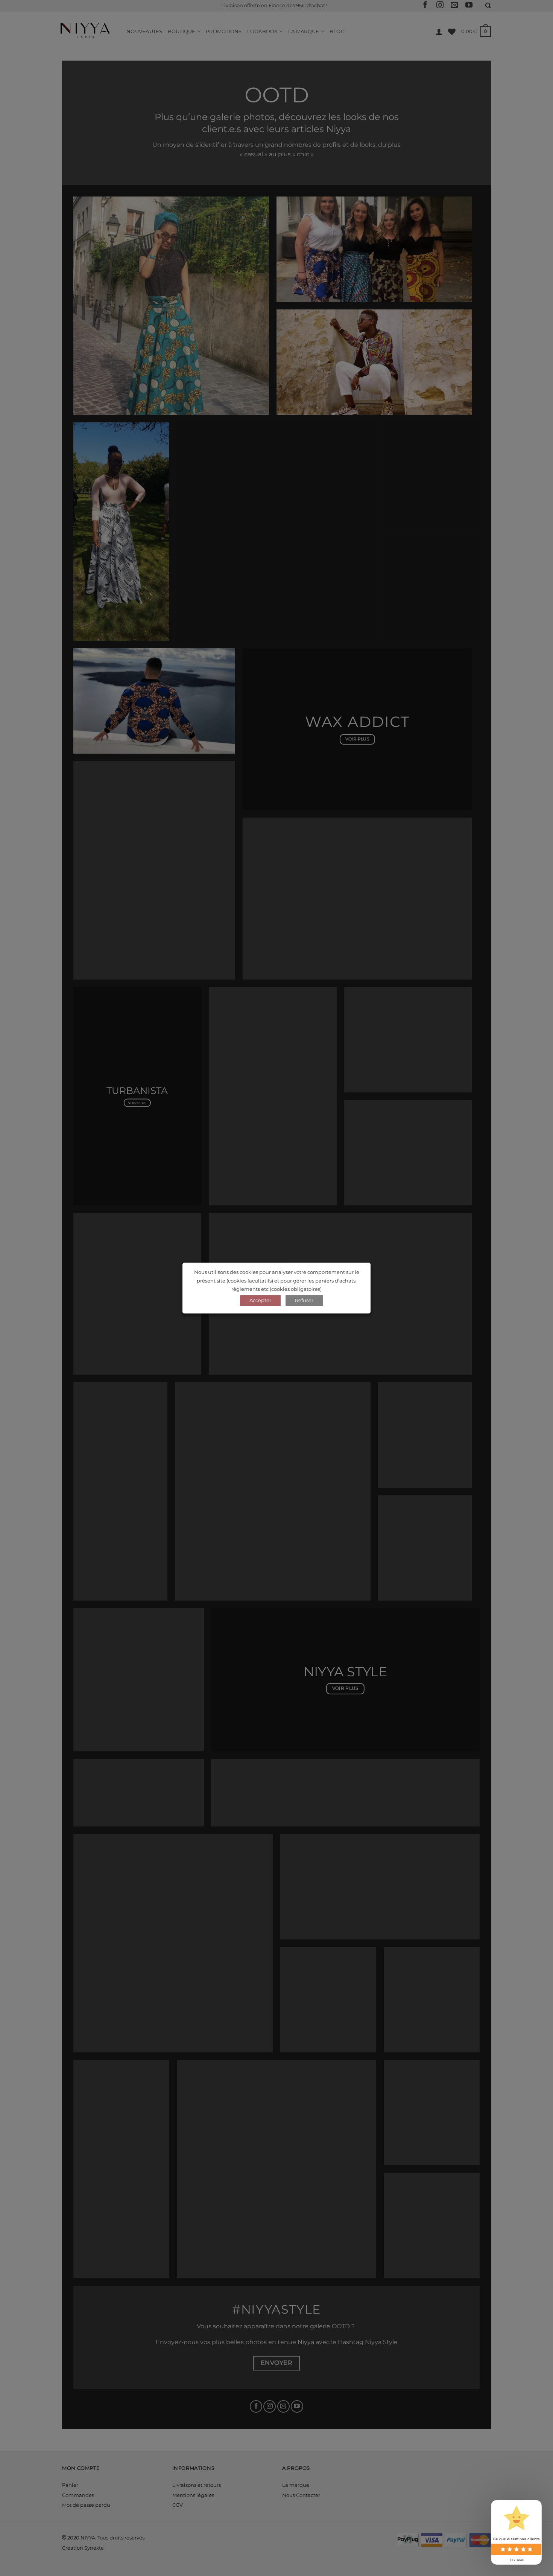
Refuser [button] (304, 1300)
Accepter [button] (260, 1300)
